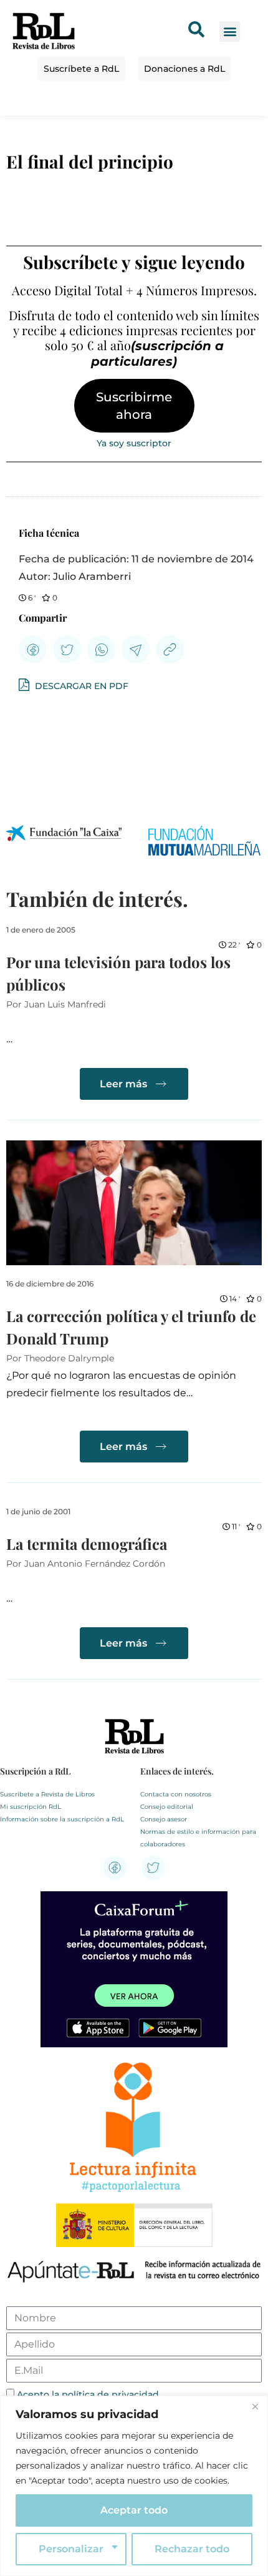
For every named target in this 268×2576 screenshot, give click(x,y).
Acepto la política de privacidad (88, 2394)
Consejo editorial (167, 1807)
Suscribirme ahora (134, 406)
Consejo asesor (164, 1819)
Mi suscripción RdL (31, 1807)
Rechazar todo (192, 2549)
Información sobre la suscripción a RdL (62, 1819)
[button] (230, 32)
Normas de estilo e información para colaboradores (198, 1838)
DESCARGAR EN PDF (80, 686)
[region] (134, 2486)
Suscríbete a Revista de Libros (47, 1794)
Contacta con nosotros (176, 1794)
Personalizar (71, 2549)
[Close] (255, 2406)
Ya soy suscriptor (134, 443)
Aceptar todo (134, 2510)
